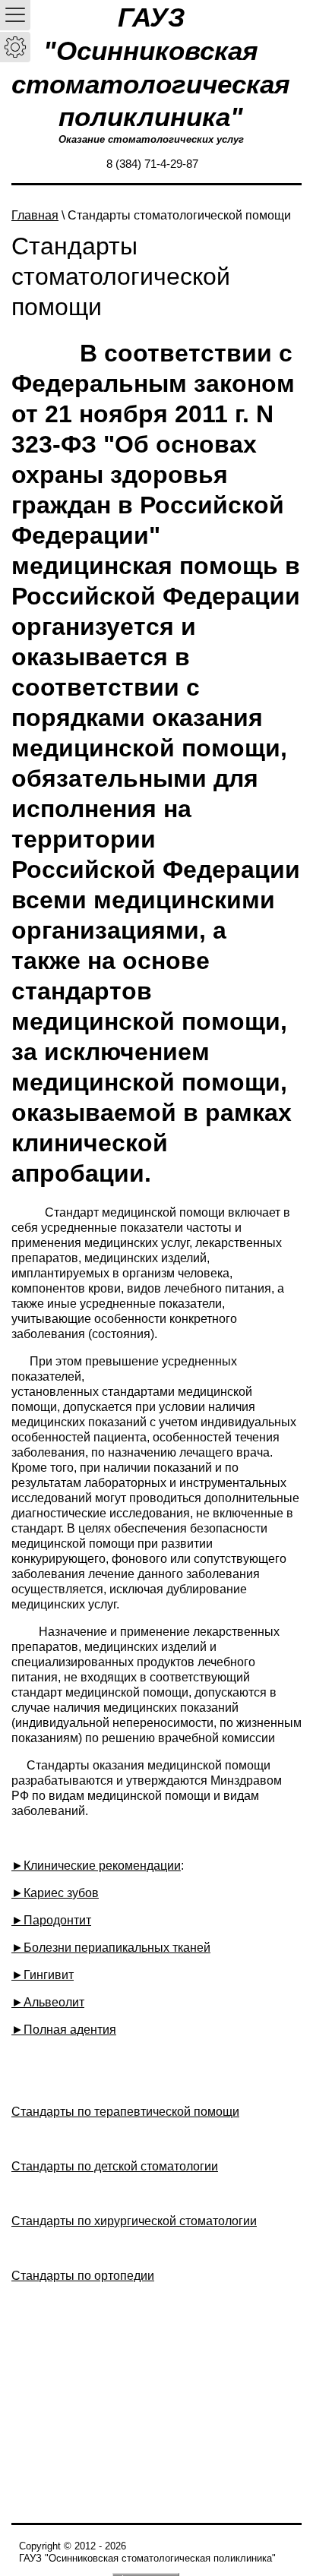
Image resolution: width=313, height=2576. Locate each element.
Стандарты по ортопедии (83, 2276)
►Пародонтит (51, 1920)
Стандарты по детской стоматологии (115, 2166)
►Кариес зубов (55, 1893)
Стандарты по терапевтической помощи (125, 2112)
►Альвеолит (48, 2002)
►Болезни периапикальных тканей (111, 1948)
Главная (35, 215)
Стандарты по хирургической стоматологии (134, 2221)
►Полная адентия (64, 2030)
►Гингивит (43, 1975)
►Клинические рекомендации (96, 1866)
